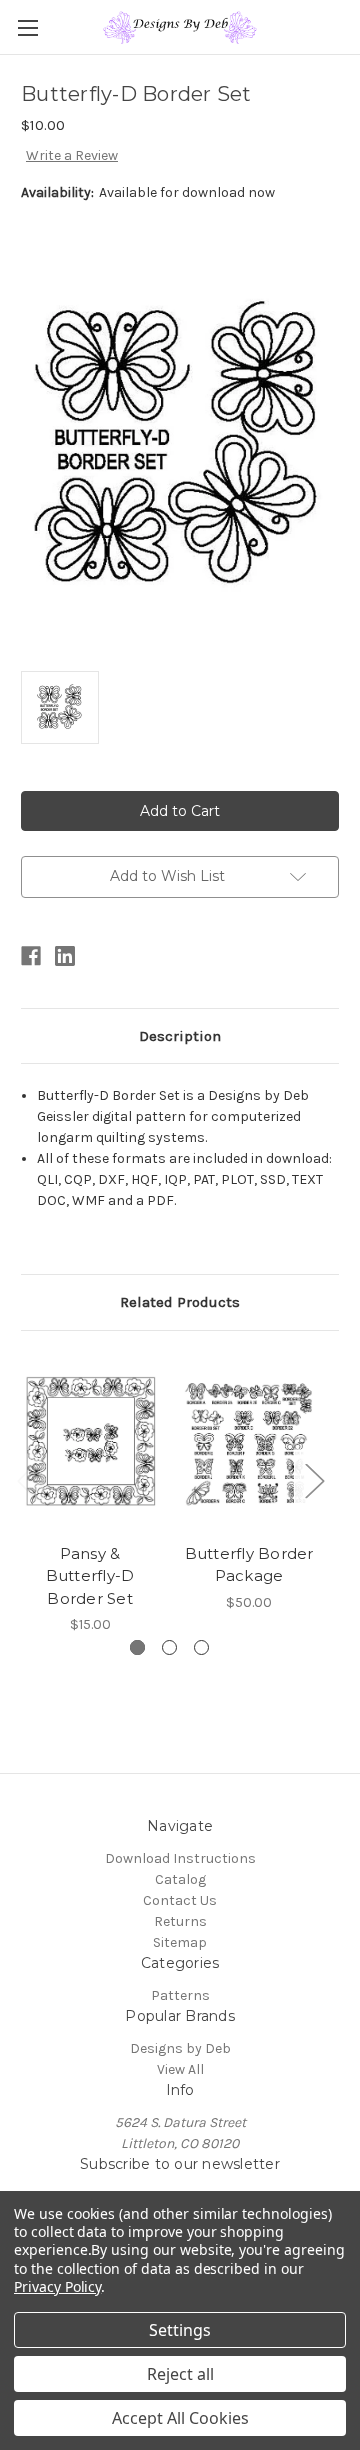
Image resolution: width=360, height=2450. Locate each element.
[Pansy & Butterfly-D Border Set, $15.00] (90, 1442)
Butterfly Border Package (249, 1565)
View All (180, 2069)
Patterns (180, 1995)
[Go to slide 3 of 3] (201, 1647)
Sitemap (180, 1942)
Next (314, 1479)
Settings (180, 2330)
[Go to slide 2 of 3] (169, 1647)
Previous (26, 1479)
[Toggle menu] (27, 27)
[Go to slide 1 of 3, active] (137, 1647)
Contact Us (180, 1900)
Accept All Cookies (180, 2418)
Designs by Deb (180, 2048)
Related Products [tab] (180, 1302)
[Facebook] (31, 956)
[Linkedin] (65, 956)
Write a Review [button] (72, 155)
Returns (180, 1921)
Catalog (180, 1879)
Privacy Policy (57, 2286)
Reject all (180, 2374)
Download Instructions (180, 1858)
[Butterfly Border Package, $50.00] (249, 1442)
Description (180, 1036)
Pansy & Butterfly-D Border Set (90, 1576)
